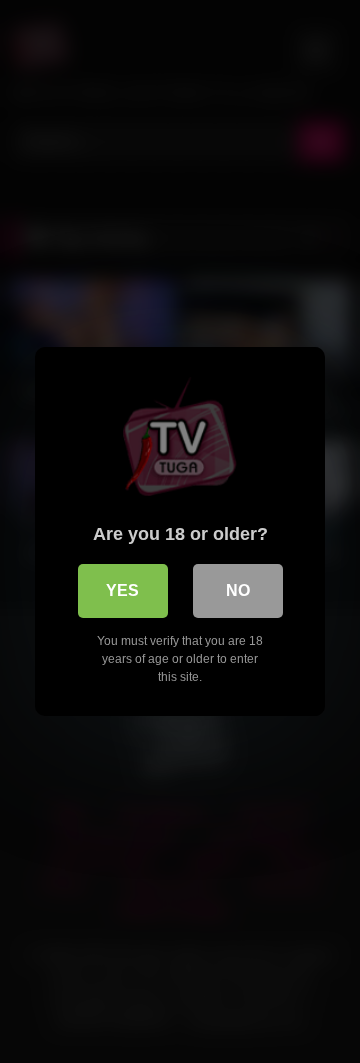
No (238, 590)
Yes (122, 590)
